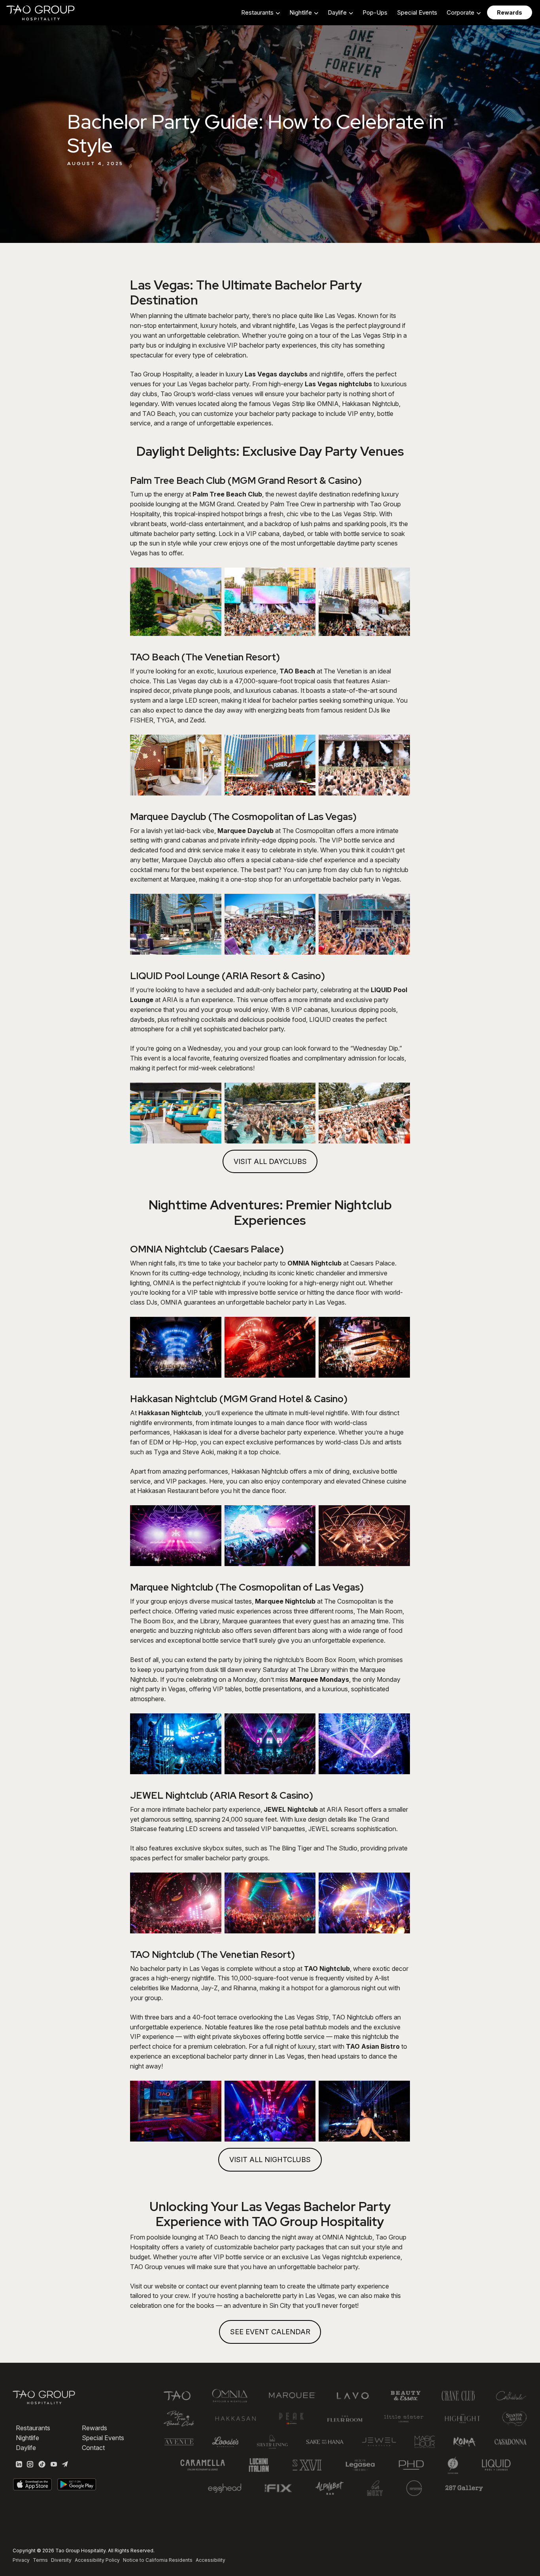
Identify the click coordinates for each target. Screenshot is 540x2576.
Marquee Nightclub (285, 1601)
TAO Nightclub (327, 1969)
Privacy (21, 2560)
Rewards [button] (510, 12)
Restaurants (33, 2428)
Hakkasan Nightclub (170, 1413)
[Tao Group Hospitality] (41, 13)
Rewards (94, 2428)
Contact (93, 2448)
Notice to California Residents (158, 2560)
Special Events (417, 12)
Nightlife (27, 2438)
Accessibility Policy (97, 2560)
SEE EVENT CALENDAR (270, 2332)
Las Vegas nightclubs (338, 384)
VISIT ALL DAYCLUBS (270, 1161)
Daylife (26, 2448)
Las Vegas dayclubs (276, 374)
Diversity (61, 2560)
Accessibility (211, 2560)
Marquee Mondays (319, 1679)
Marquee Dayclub (245, 831)
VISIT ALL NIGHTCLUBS (270, 2160)
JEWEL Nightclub (291, 1809)
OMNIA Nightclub (314, 1263)
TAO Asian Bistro (373, 2046)
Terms (40, 2560)
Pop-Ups (375, 12)
